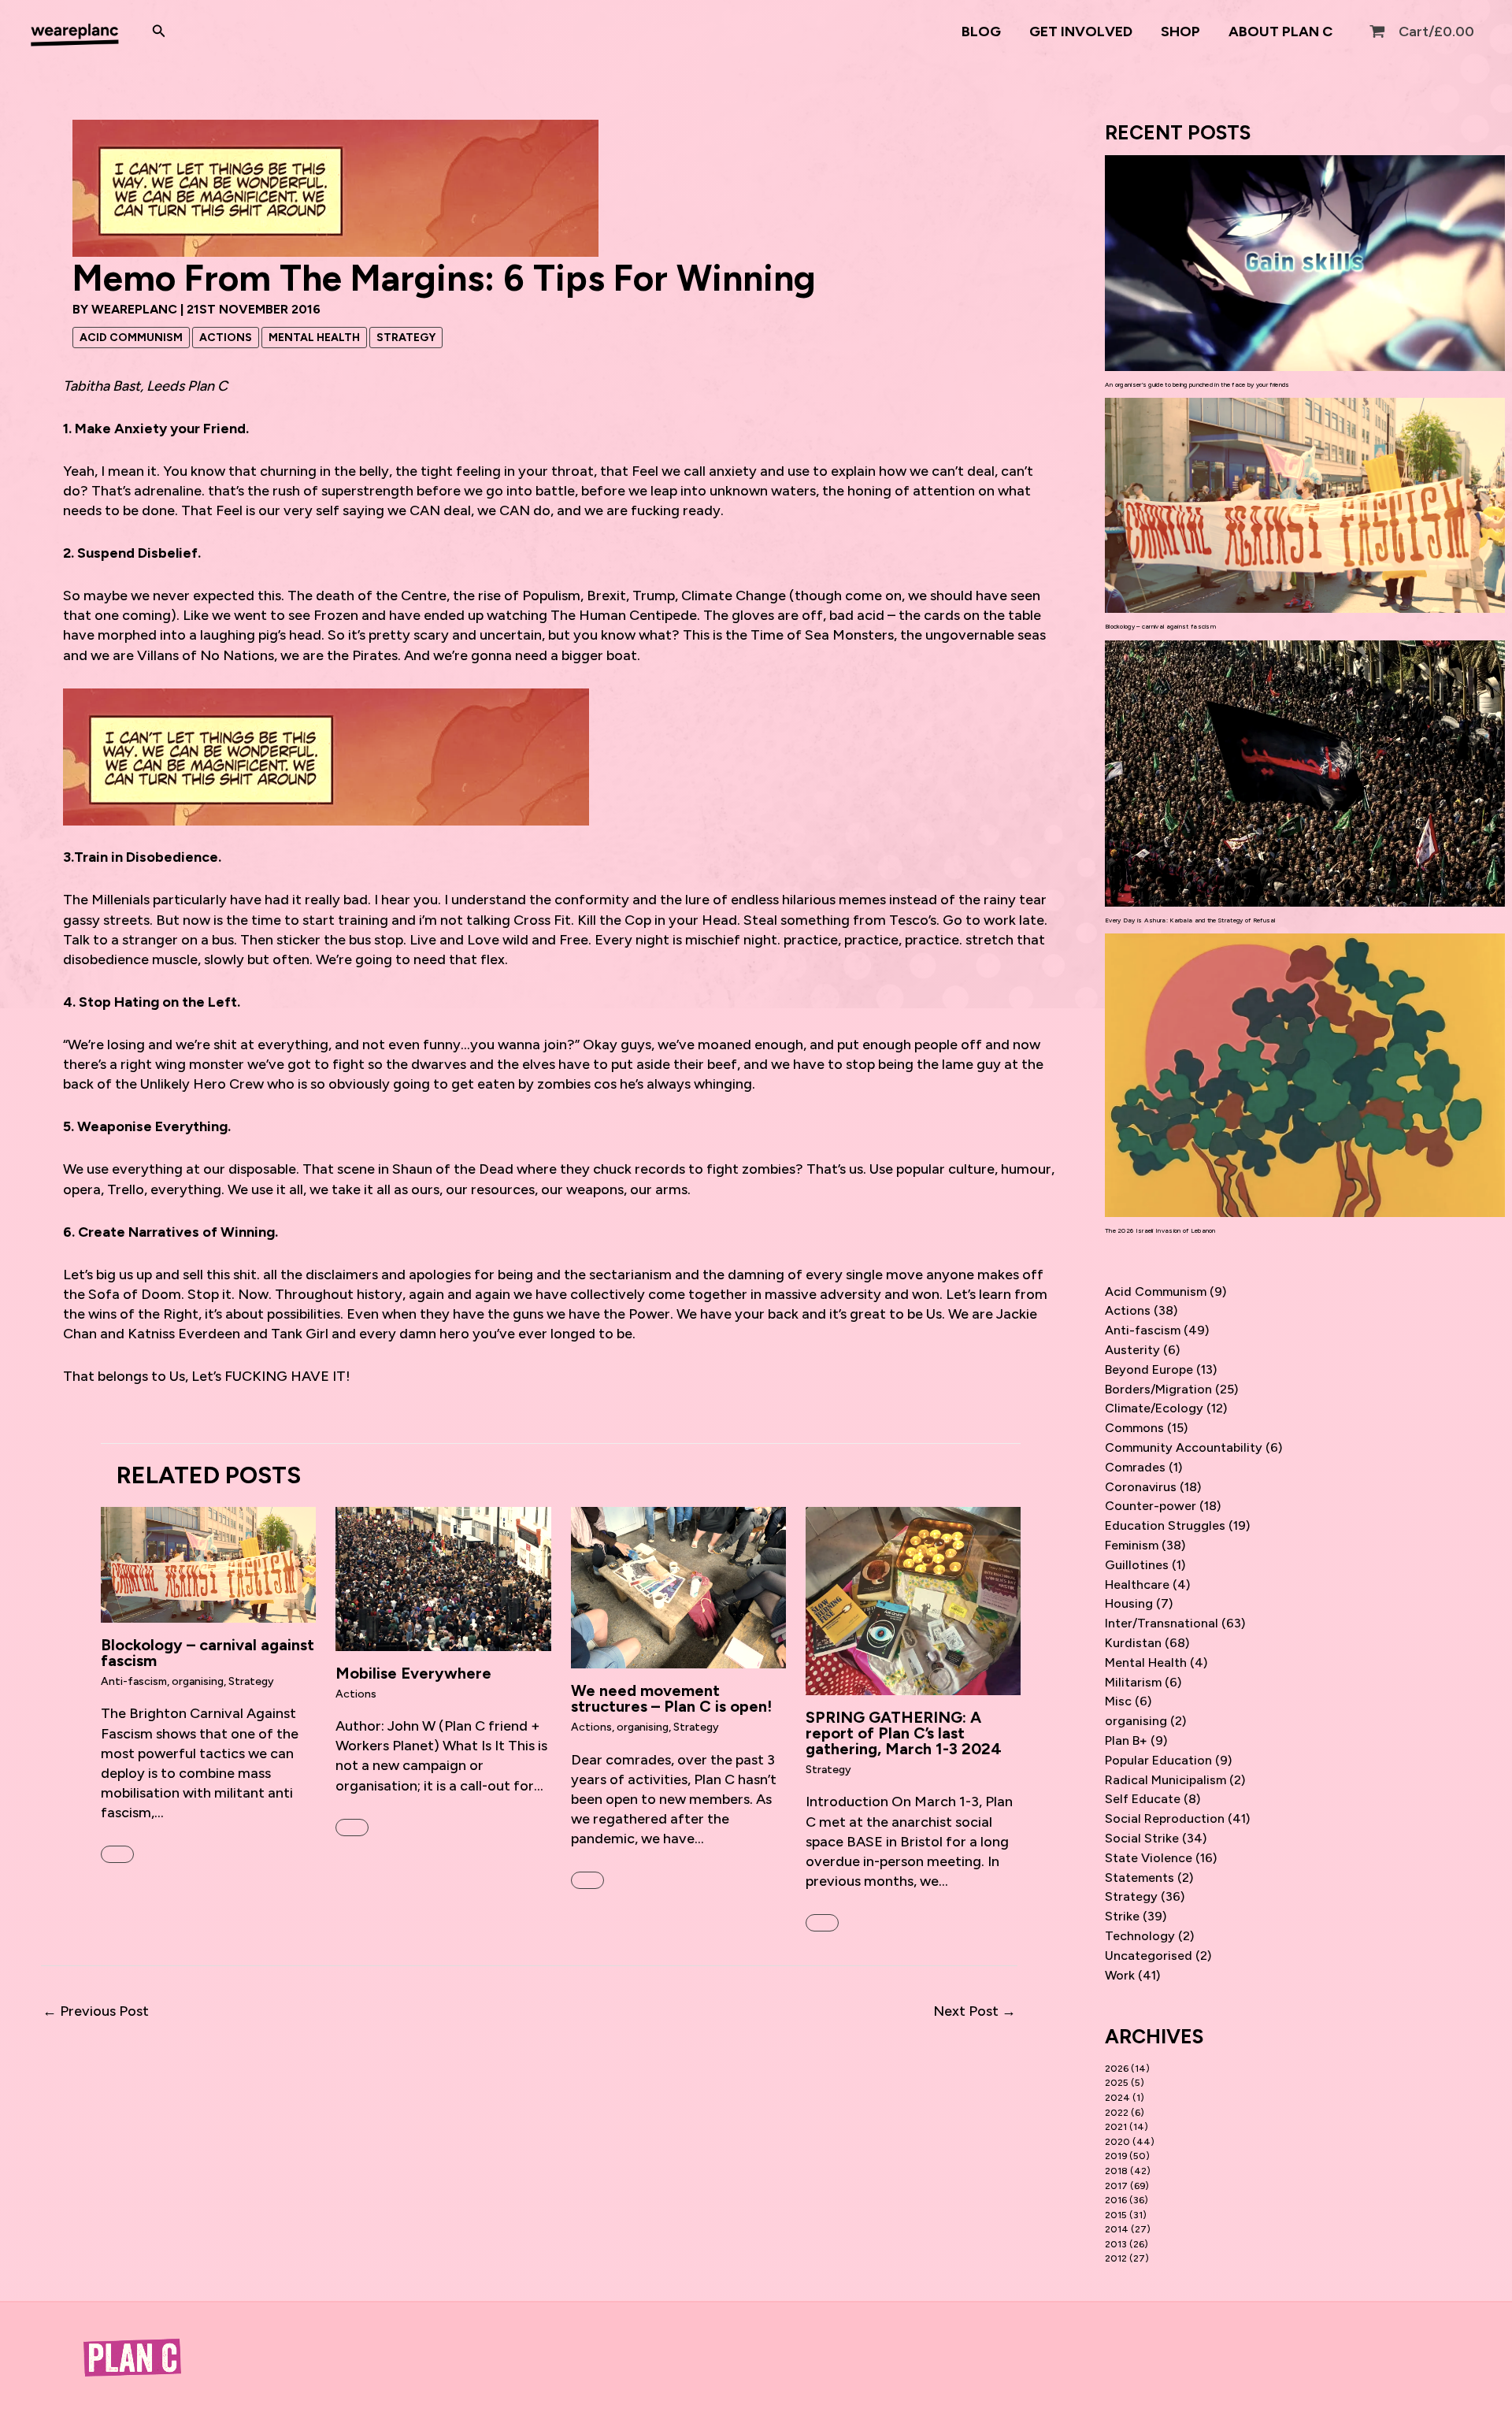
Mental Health (314, 338)
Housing (1129, 1603)
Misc (1118, 1701)
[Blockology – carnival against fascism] (1305, 505)
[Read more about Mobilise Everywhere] (443, 1578)
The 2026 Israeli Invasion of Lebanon (1160, 1230)
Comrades (1135, 1467)
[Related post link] (117, 1854)
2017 (1116, 2186)
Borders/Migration (1158, 1389)
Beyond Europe (1149, 1369)
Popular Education (1158, 1760)
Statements (1140, 1878)
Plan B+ (1126, 1740)
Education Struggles (1165, 1525)
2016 (1116, 2200)
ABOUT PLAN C (1280, 32)
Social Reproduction (1165, 1818)
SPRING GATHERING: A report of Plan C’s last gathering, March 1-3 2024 (904, 1733)
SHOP (1180, 32)
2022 (1117, 2113)
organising (198, 1681)
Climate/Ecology (1154, 1408)
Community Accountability (1184, 1447)
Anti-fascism (134, 1681)
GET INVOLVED (1081, 32)
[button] (159, 32)
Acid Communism (131, 338)
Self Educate (1143, 1799)
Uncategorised (1149, 1956)
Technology (1140, 1936)
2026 (1117, 2069)
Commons (1134, 1428)
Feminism (1132, 1545)
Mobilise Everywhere (413, 1673)
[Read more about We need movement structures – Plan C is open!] (678, 1586)
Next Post (975, 2011)
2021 (1116, 2127)
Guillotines (1137, 1565)
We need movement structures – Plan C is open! (673, 1698)
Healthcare (1137, 1584)
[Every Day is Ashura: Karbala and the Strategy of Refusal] (1305, 774)
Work (1120, 1975)
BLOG (981, 32)
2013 (1116, 2244)
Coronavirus (1141, 1487)
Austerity (1132, 1350)
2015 (1116, 2215)
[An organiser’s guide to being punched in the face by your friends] (1305, 263)
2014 (1117, 2229)
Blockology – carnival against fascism (208, 1653)
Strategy (406, 338)
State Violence (1149, 1858)
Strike (1122, 1916)
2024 (1117, 2098)
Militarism (1133, 1682)
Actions (226, 338)
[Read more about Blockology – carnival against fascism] (208, 1564)
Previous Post (96, 2011)
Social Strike (1142, 1838)
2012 (1116, 2258)
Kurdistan (1133, 1643)
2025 (1117, 2083)
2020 (1117, 2142)
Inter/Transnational (1162, 1623)
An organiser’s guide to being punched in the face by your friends (1197, 384)
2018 (1116, 2171)
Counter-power (1151, 1506)
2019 (1116, 2156)
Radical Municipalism (1165, 1780)
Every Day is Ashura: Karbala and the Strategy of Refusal (1190, 920)
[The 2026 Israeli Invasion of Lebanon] (1305, 1075)
